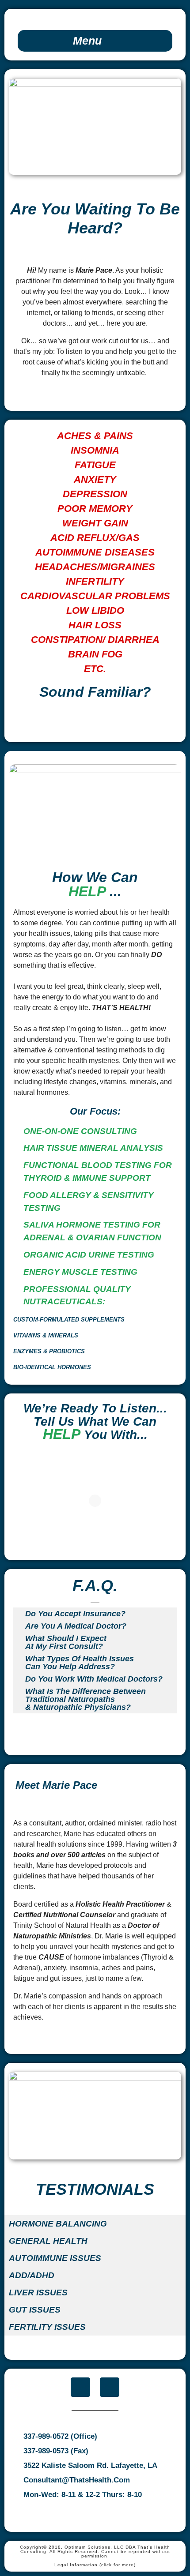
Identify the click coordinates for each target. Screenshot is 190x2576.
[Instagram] (110, 2387)
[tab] (95, 41)
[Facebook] (80, 2387)
